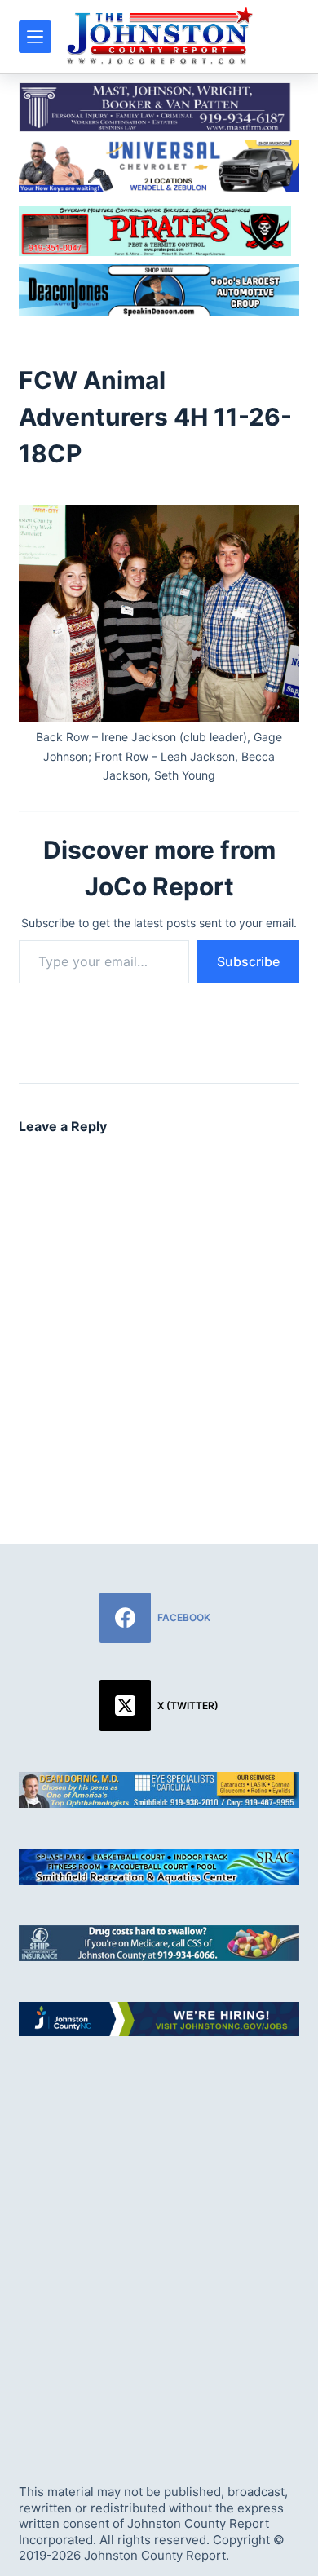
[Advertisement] (159, 2246)
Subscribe (248, 961)
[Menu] (35, 37)
